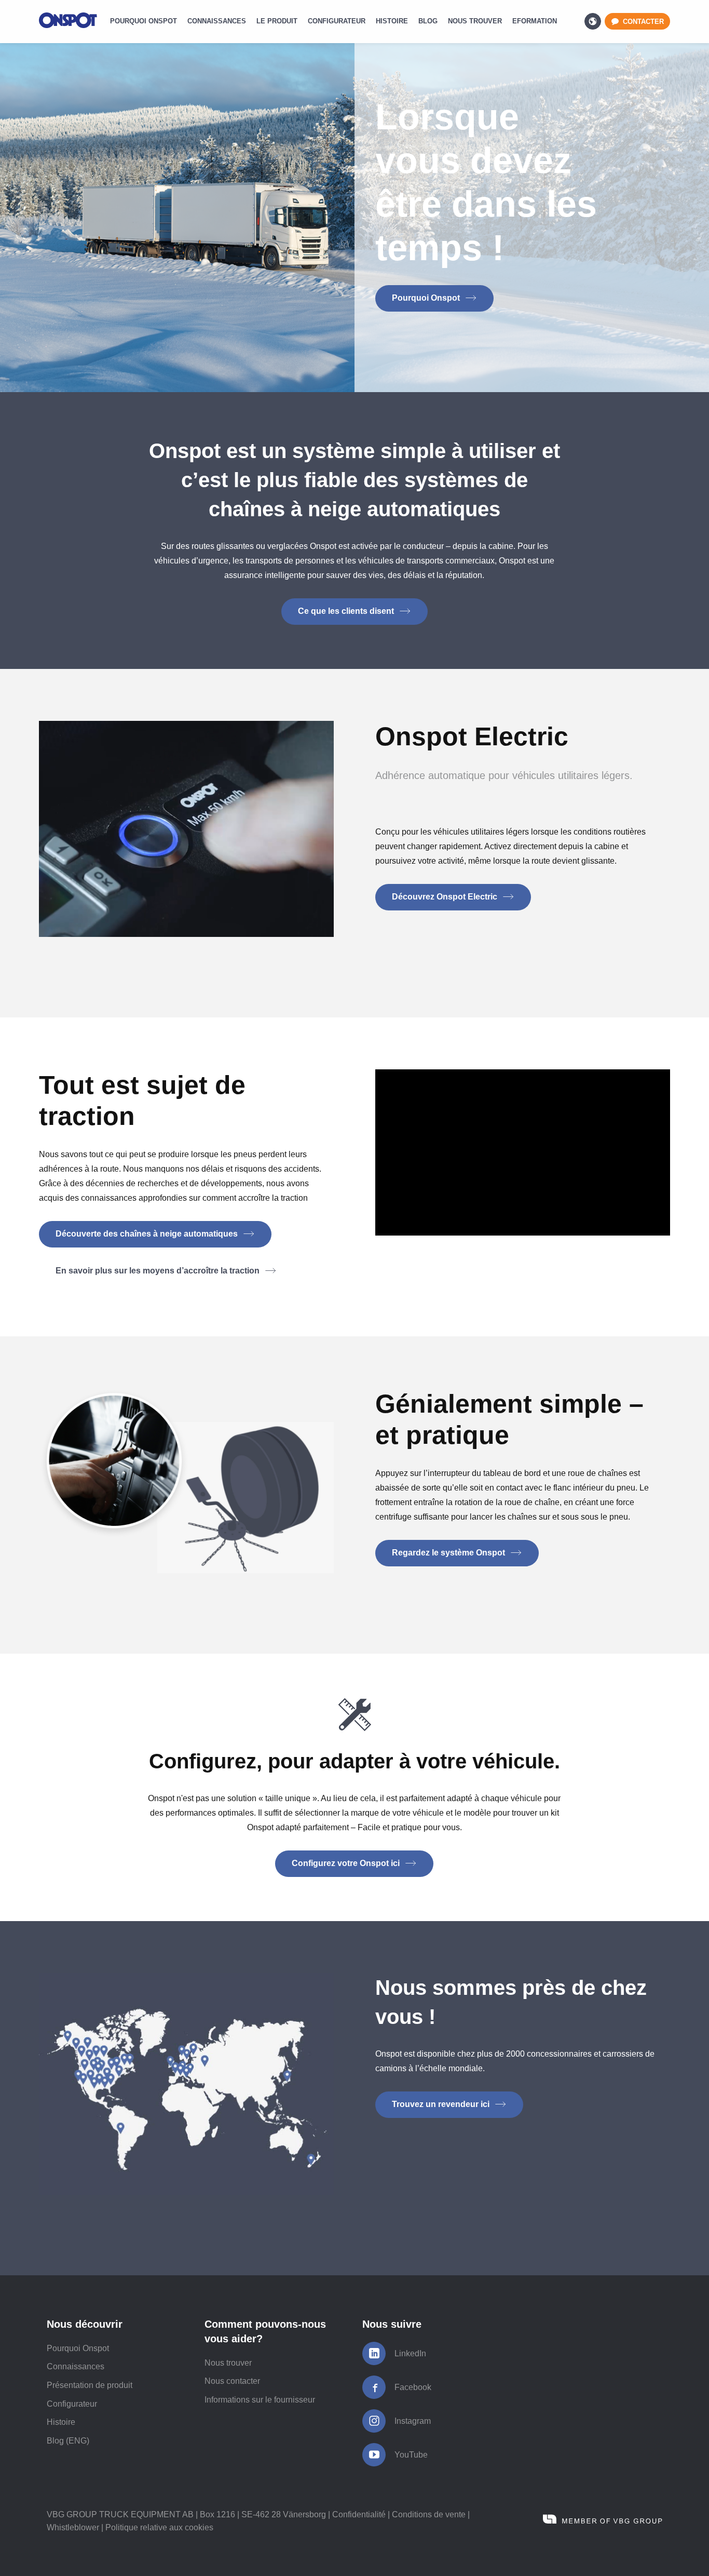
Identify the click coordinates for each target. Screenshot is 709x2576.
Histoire (61, 2422)
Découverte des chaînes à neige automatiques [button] (148, 1234)
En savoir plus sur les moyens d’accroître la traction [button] (159, 1271)
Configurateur (72, 2404)
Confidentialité (359, 2514)
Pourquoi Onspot (78, 2348)
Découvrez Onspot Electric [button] (446, 897)
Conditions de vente (429, 2514)
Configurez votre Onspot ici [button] (347, 1863)
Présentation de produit (90, 2385)
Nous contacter (232, 2381)
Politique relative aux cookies (159, 2527)
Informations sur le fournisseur (260, 2400)
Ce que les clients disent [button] (347, 611)
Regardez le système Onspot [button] (449, 1553)
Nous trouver (228, 2363)
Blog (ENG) (68, 2441)
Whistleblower (73, 2527)
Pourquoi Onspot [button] (427, 298)
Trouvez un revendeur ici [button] (442, 2104)
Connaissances (76, 2366)
